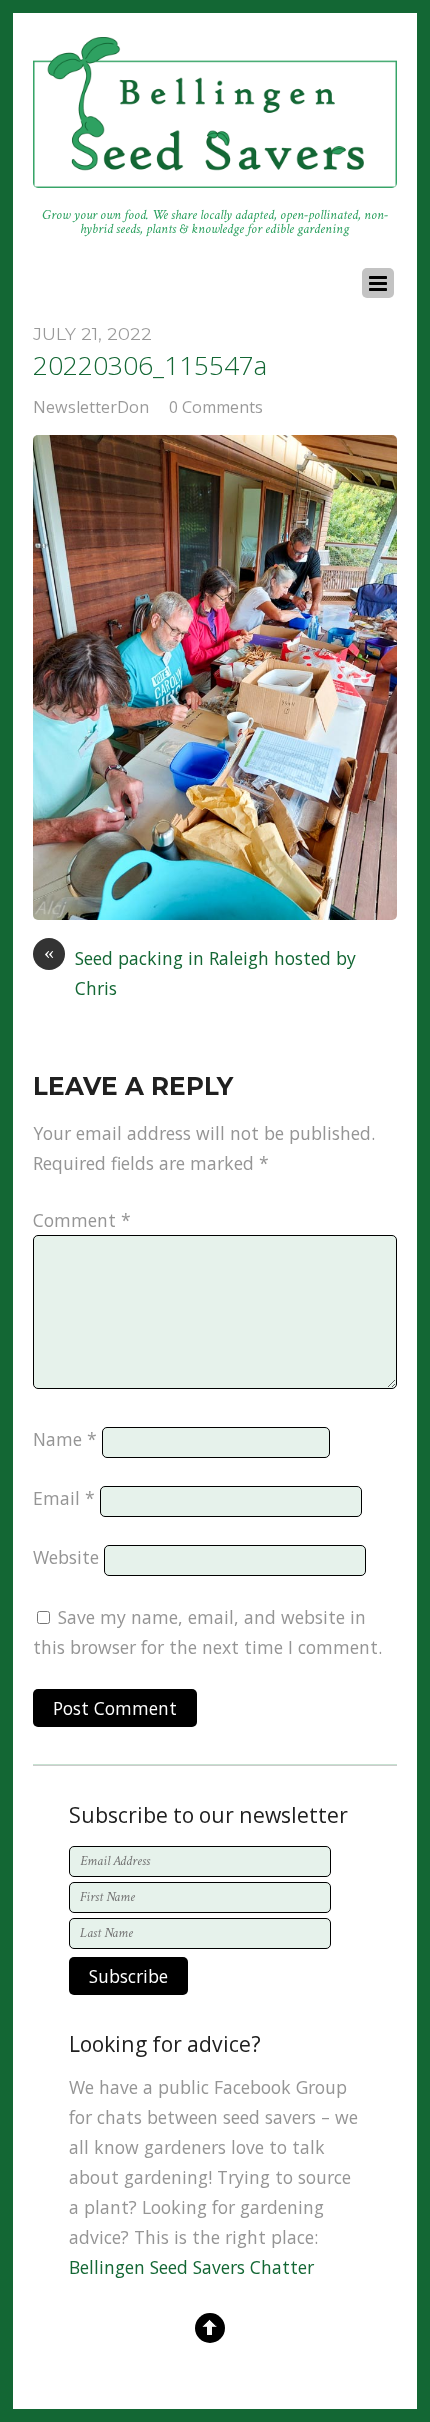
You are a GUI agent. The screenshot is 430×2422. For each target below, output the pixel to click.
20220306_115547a (150, 365)
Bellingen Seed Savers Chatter (191, 2267)
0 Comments (216, 407)
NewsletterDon (91, 407)
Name (65, 1439)
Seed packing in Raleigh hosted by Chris (200, 972)
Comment (82, 1220)
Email (64, 1498)
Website (66, 1557)
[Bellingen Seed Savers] (215, 177)
